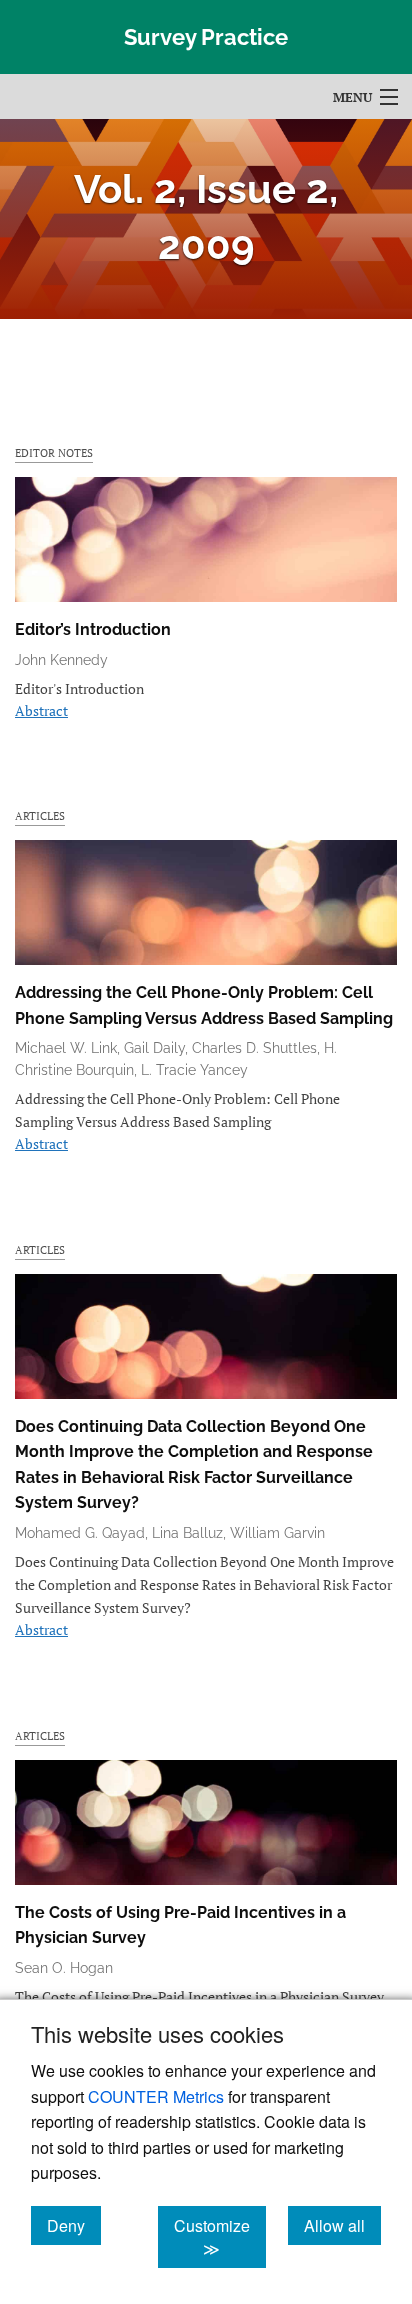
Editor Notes (54, 452)
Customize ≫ (220, 2237)
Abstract (41, 710)
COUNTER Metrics (156, 2096)
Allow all (342, 2225)
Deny (74, 2225)
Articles (40, 815)
